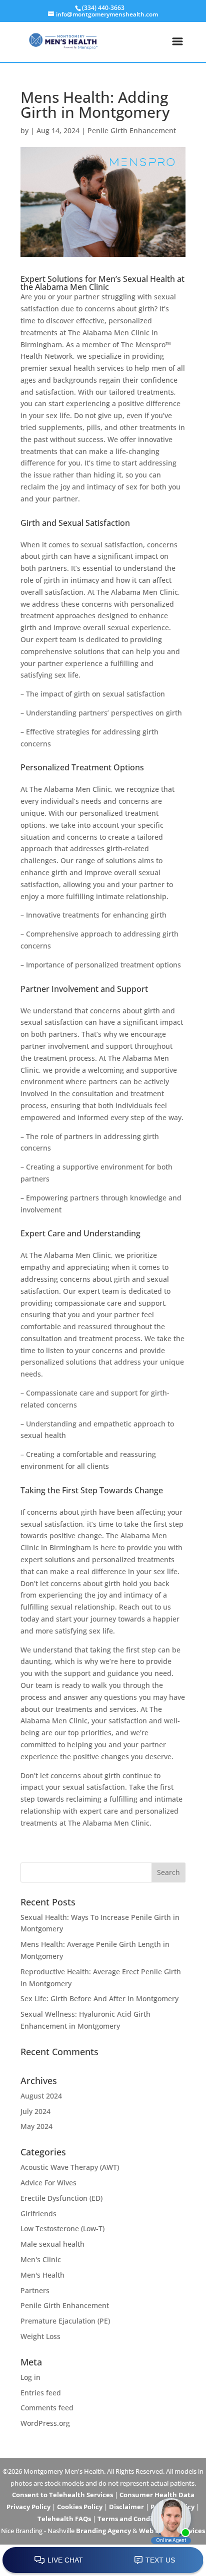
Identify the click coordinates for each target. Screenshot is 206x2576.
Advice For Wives (48, 2183)
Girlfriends (38, 2214)
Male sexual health (52, 2244)
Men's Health (42, 2275)
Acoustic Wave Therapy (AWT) (70, 2167)
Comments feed (47, 2408)
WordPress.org (45, 2423)
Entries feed (41, 2393)
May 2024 (36, 2126)
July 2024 (35, 2111)
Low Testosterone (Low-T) (62, 2228)
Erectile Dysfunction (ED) (61, 2198)
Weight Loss (40, 2336)
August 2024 (41, 2096)
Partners (35, 2290)
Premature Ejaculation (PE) (65, 2321)
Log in (30, 2377)
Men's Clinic (41, 2259)
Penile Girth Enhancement (132, 130)
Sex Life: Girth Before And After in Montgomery (99, 1998)
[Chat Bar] (103, 2561)
